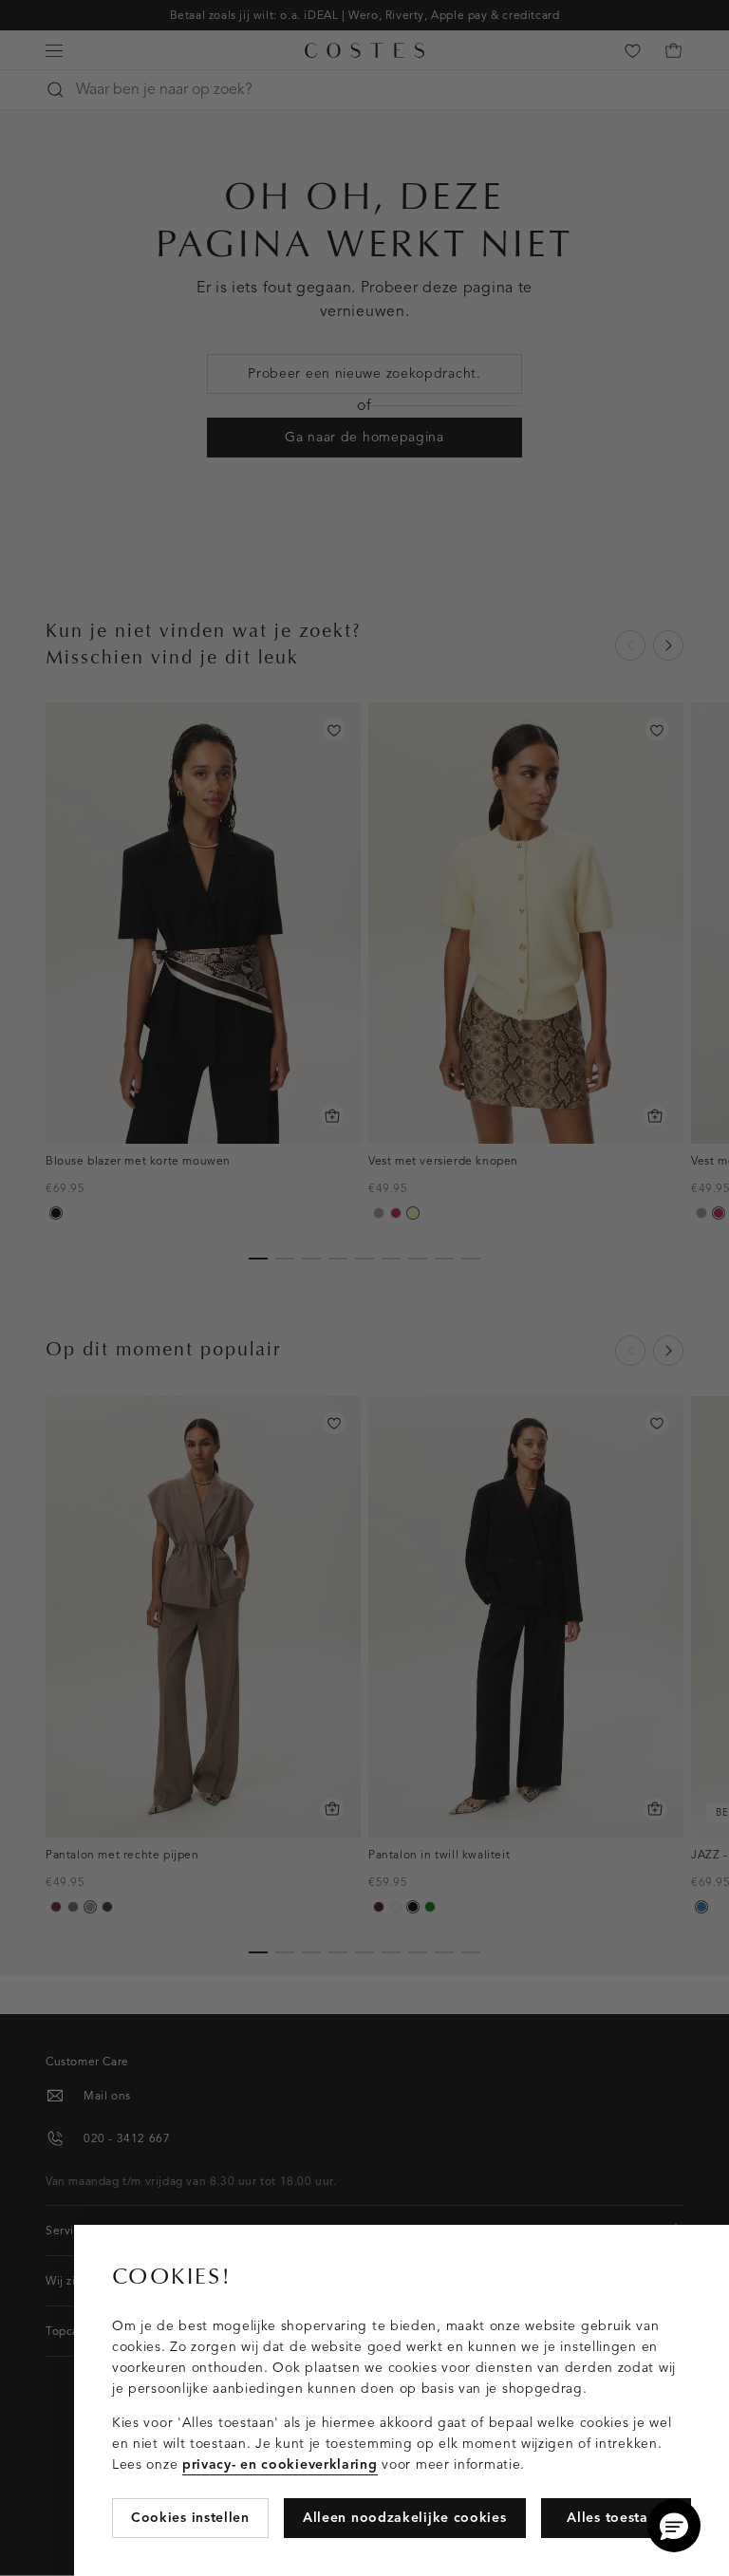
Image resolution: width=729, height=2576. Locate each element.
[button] (674, 2526)
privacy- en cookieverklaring (280, 2464)
